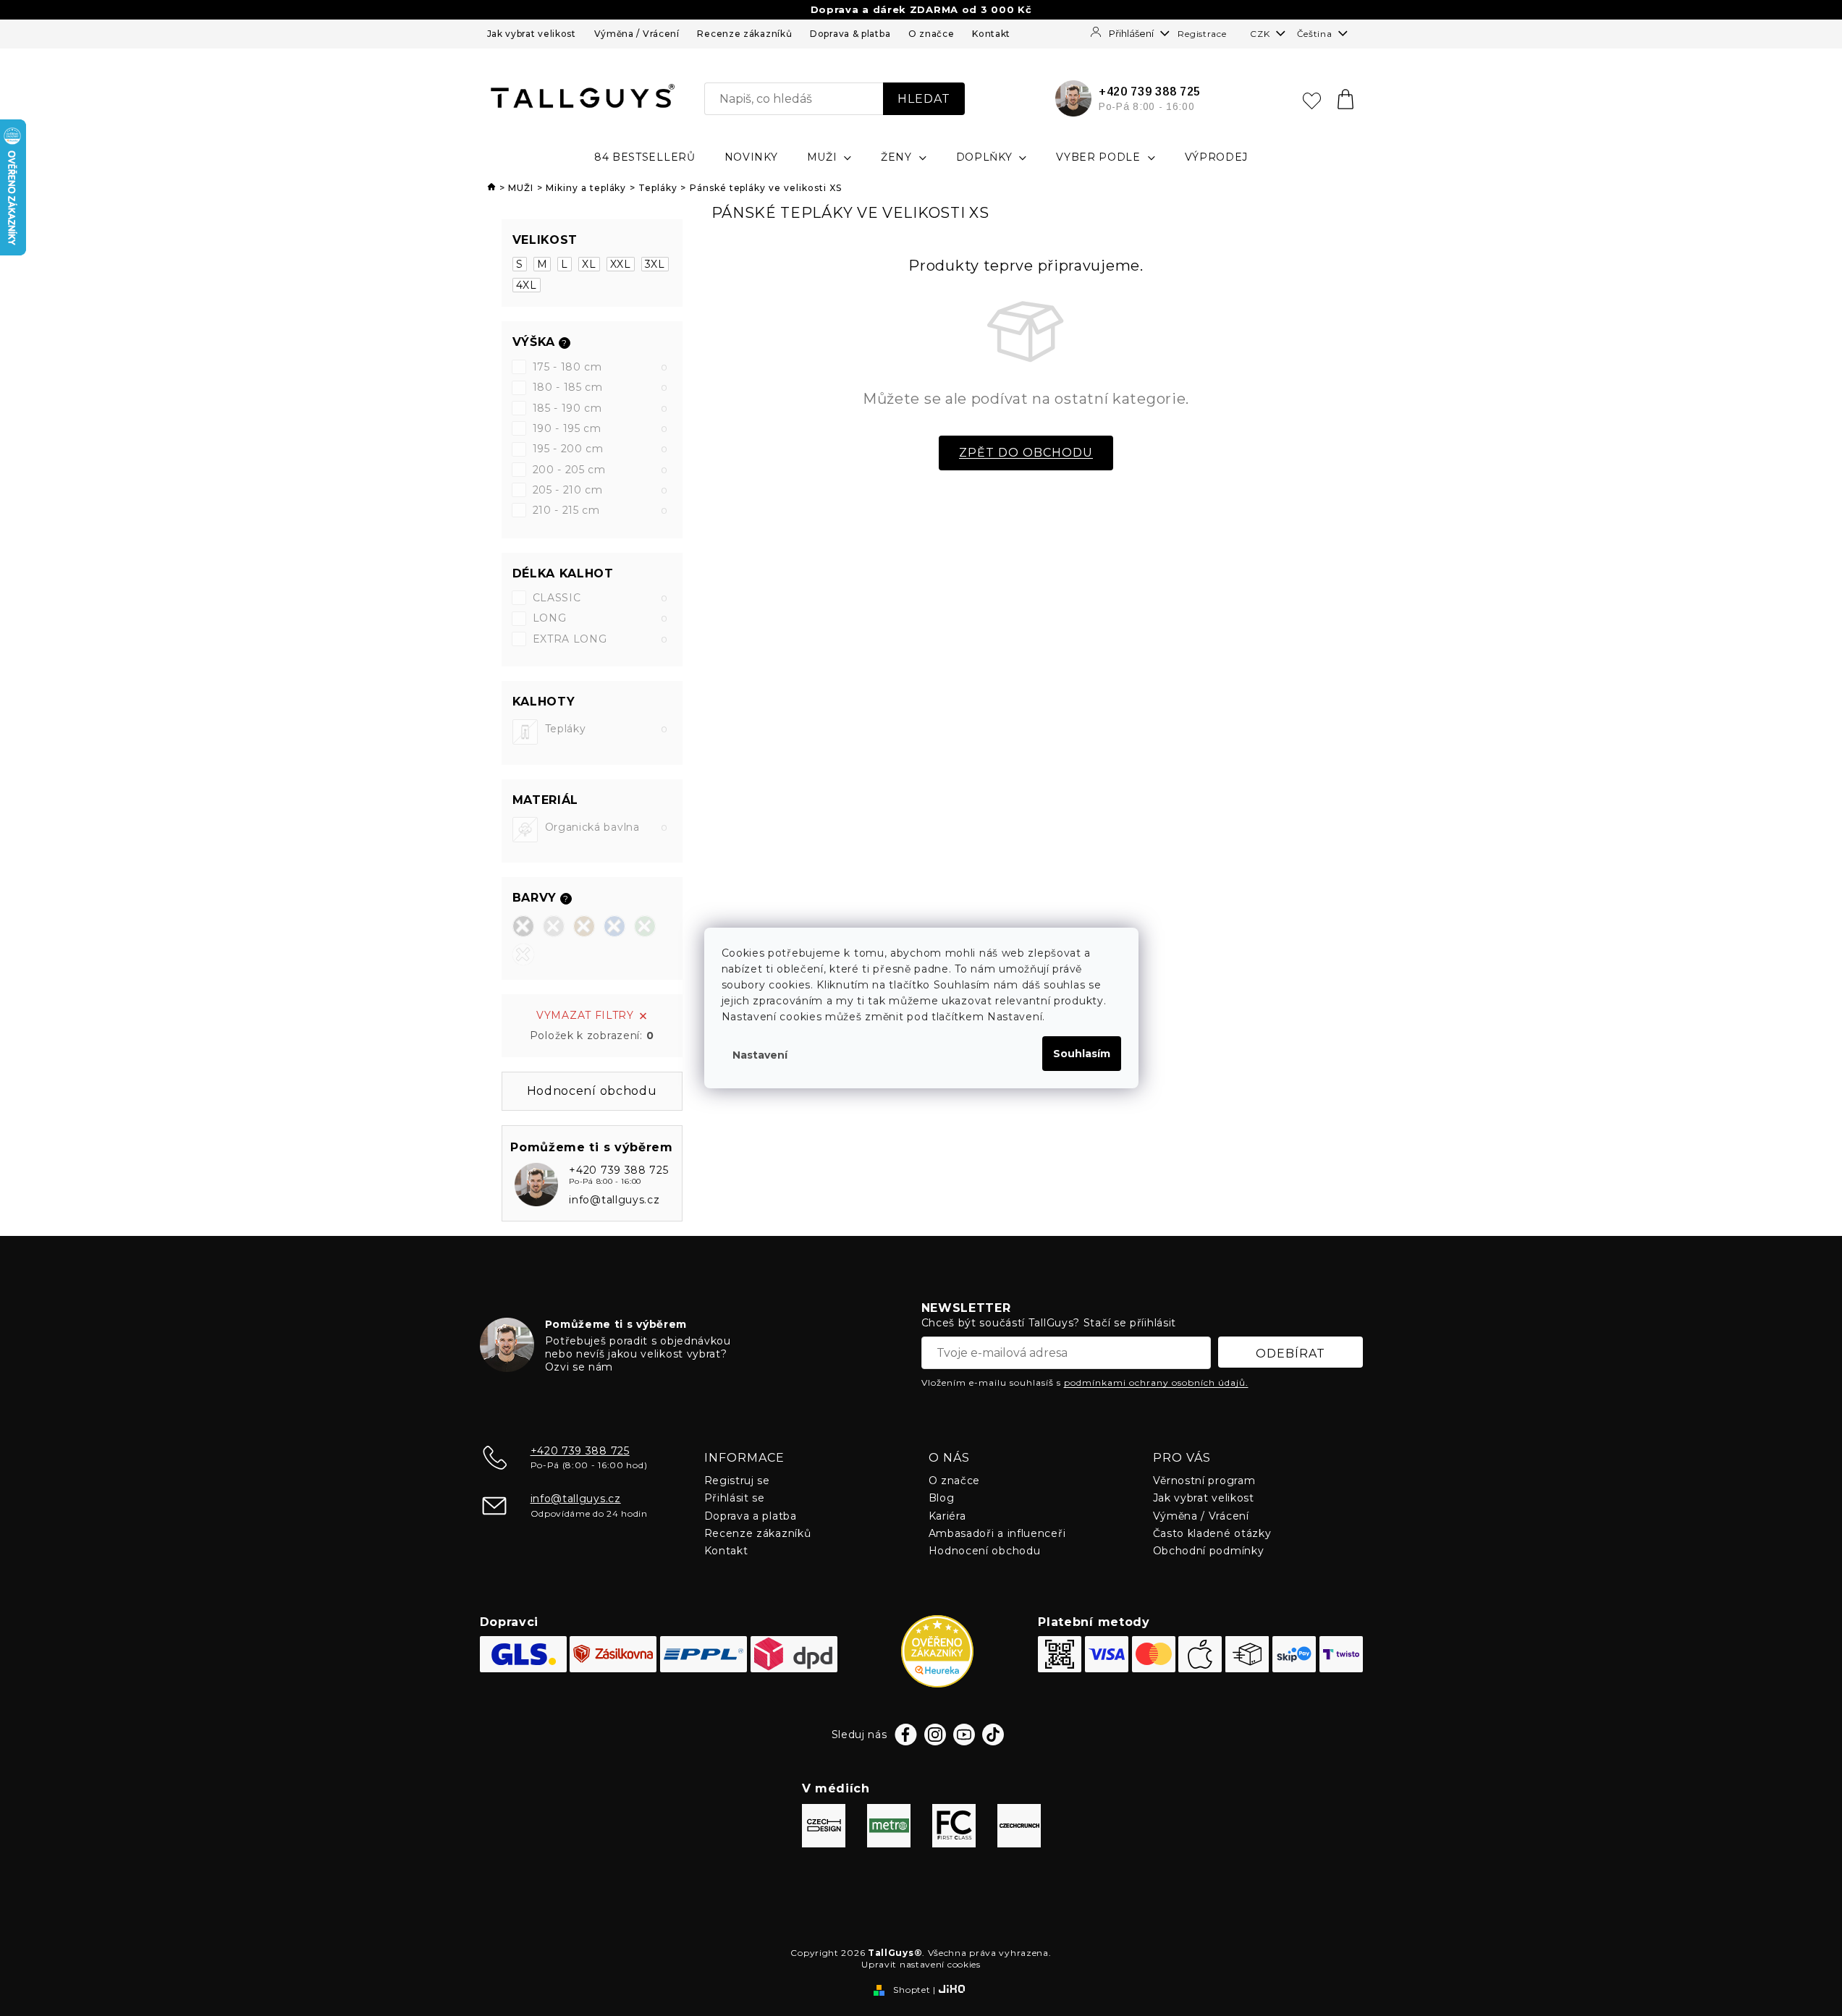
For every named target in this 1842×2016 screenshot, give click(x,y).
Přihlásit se (735, 1498)
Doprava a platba (751, 1516)
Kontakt (991, 34)
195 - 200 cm (600, 449)
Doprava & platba (850, 34)
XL (589, 264)
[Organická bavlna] (525, 830)
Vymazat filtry (585, 1015)
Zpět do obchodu (1026, 453)
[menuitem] (645, 157)
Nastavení (760, 1055)
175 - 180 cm (600, 367)
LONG (600, 618)
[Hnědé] (584, 926)
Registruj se (737, 1481)
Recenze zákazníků (744, 34)
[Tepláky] (525, 732)
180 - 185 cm (600, 387)
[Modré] (614, 926)
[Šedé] (554, 926)
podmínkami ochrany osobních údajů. (1156, 1382)
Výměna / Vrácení (637, 34)
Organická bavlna (607, 827)
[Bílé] (523, 954)
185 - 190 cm (600, 408)
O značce (931, 34)
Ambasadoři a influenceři (997, 1533)
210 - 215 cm (600, 510)
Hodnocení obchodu (985, 1551)
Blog (942, 1498)
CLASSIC (600, 598)
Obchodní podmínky (1209, 1551)
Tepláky (607, 729)
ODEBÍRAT (1290, 1354)
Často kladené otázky (1212, 1533)
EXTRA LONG (600, 639)
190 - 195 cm (600, 428)
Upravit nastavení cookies (921, 1964)
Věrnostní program (1204, 1481)
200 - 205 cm (600, 470)
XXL (621, 264)
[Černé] (523, 926)
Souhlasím (1082, 1054)
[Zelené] (645, 926)
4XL (527, 285)
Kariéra (947, 1516)
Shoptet (912, 1990)
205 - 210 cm (600, 490)
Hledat (924, 99)
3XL (655, 264)
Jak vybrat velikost (532, 34)
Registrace (1202, 34)
